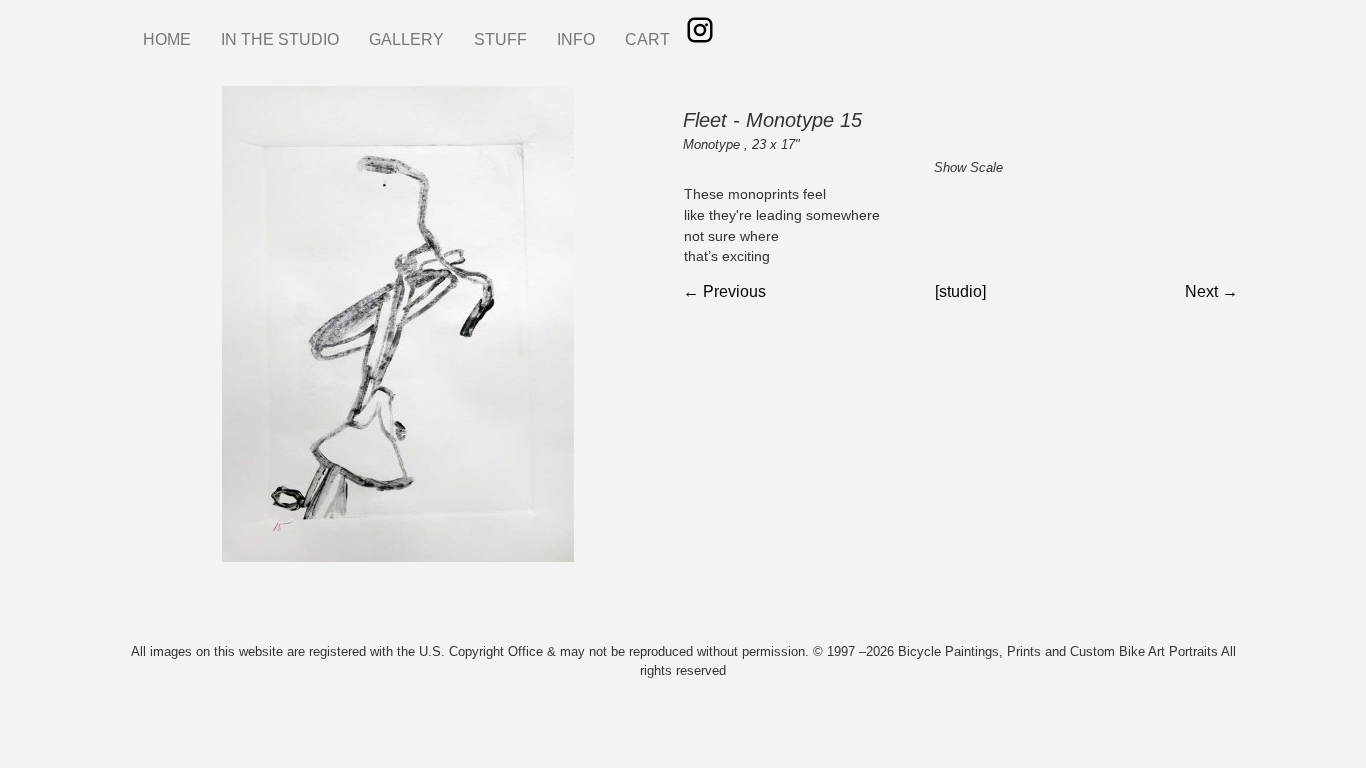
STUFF (500, 39)
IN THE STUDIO (280, 39)
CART (647, 39)
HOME (167, 39)
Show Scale (968, 167)
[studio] (960, 291)
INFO (576, 39)
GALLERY (406, 39)
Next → (1211, 291)
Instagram (700, 30)
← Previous (724, 291)
